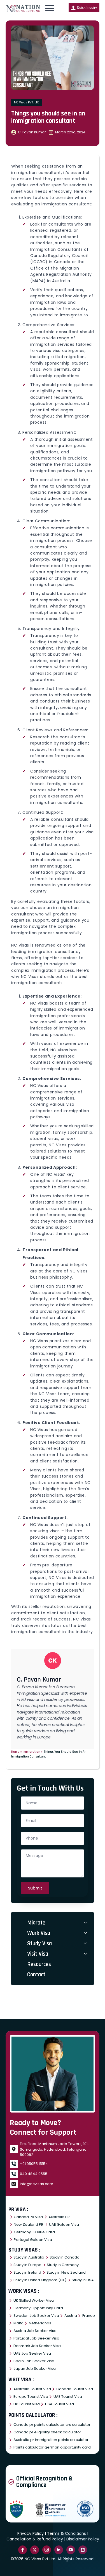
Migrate (36, 1923)
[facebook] (23, 2550)
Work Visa (39, 1933)
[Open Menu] (50, 8)
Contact (36, 1975)
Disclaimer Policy (83, 2539)
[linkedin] (59, 2550)
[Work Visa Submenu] (86, 1933)
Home (15, 1752)
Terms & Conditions (66, 2533)
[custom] (83, 2550)
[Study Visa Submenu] (86, 1943)
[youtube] (71, 2550)
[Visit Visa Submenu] (86, 1954)
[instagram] (47, 2550)
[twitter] (35, 2550)
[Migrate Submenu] (86, 1923)
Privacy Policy (31, 2533)
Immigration (32, 1752)
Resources (39, 1964)
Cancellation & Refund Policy (35, 2539)
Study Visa (39, 1943)
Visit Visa (38, 1954)
